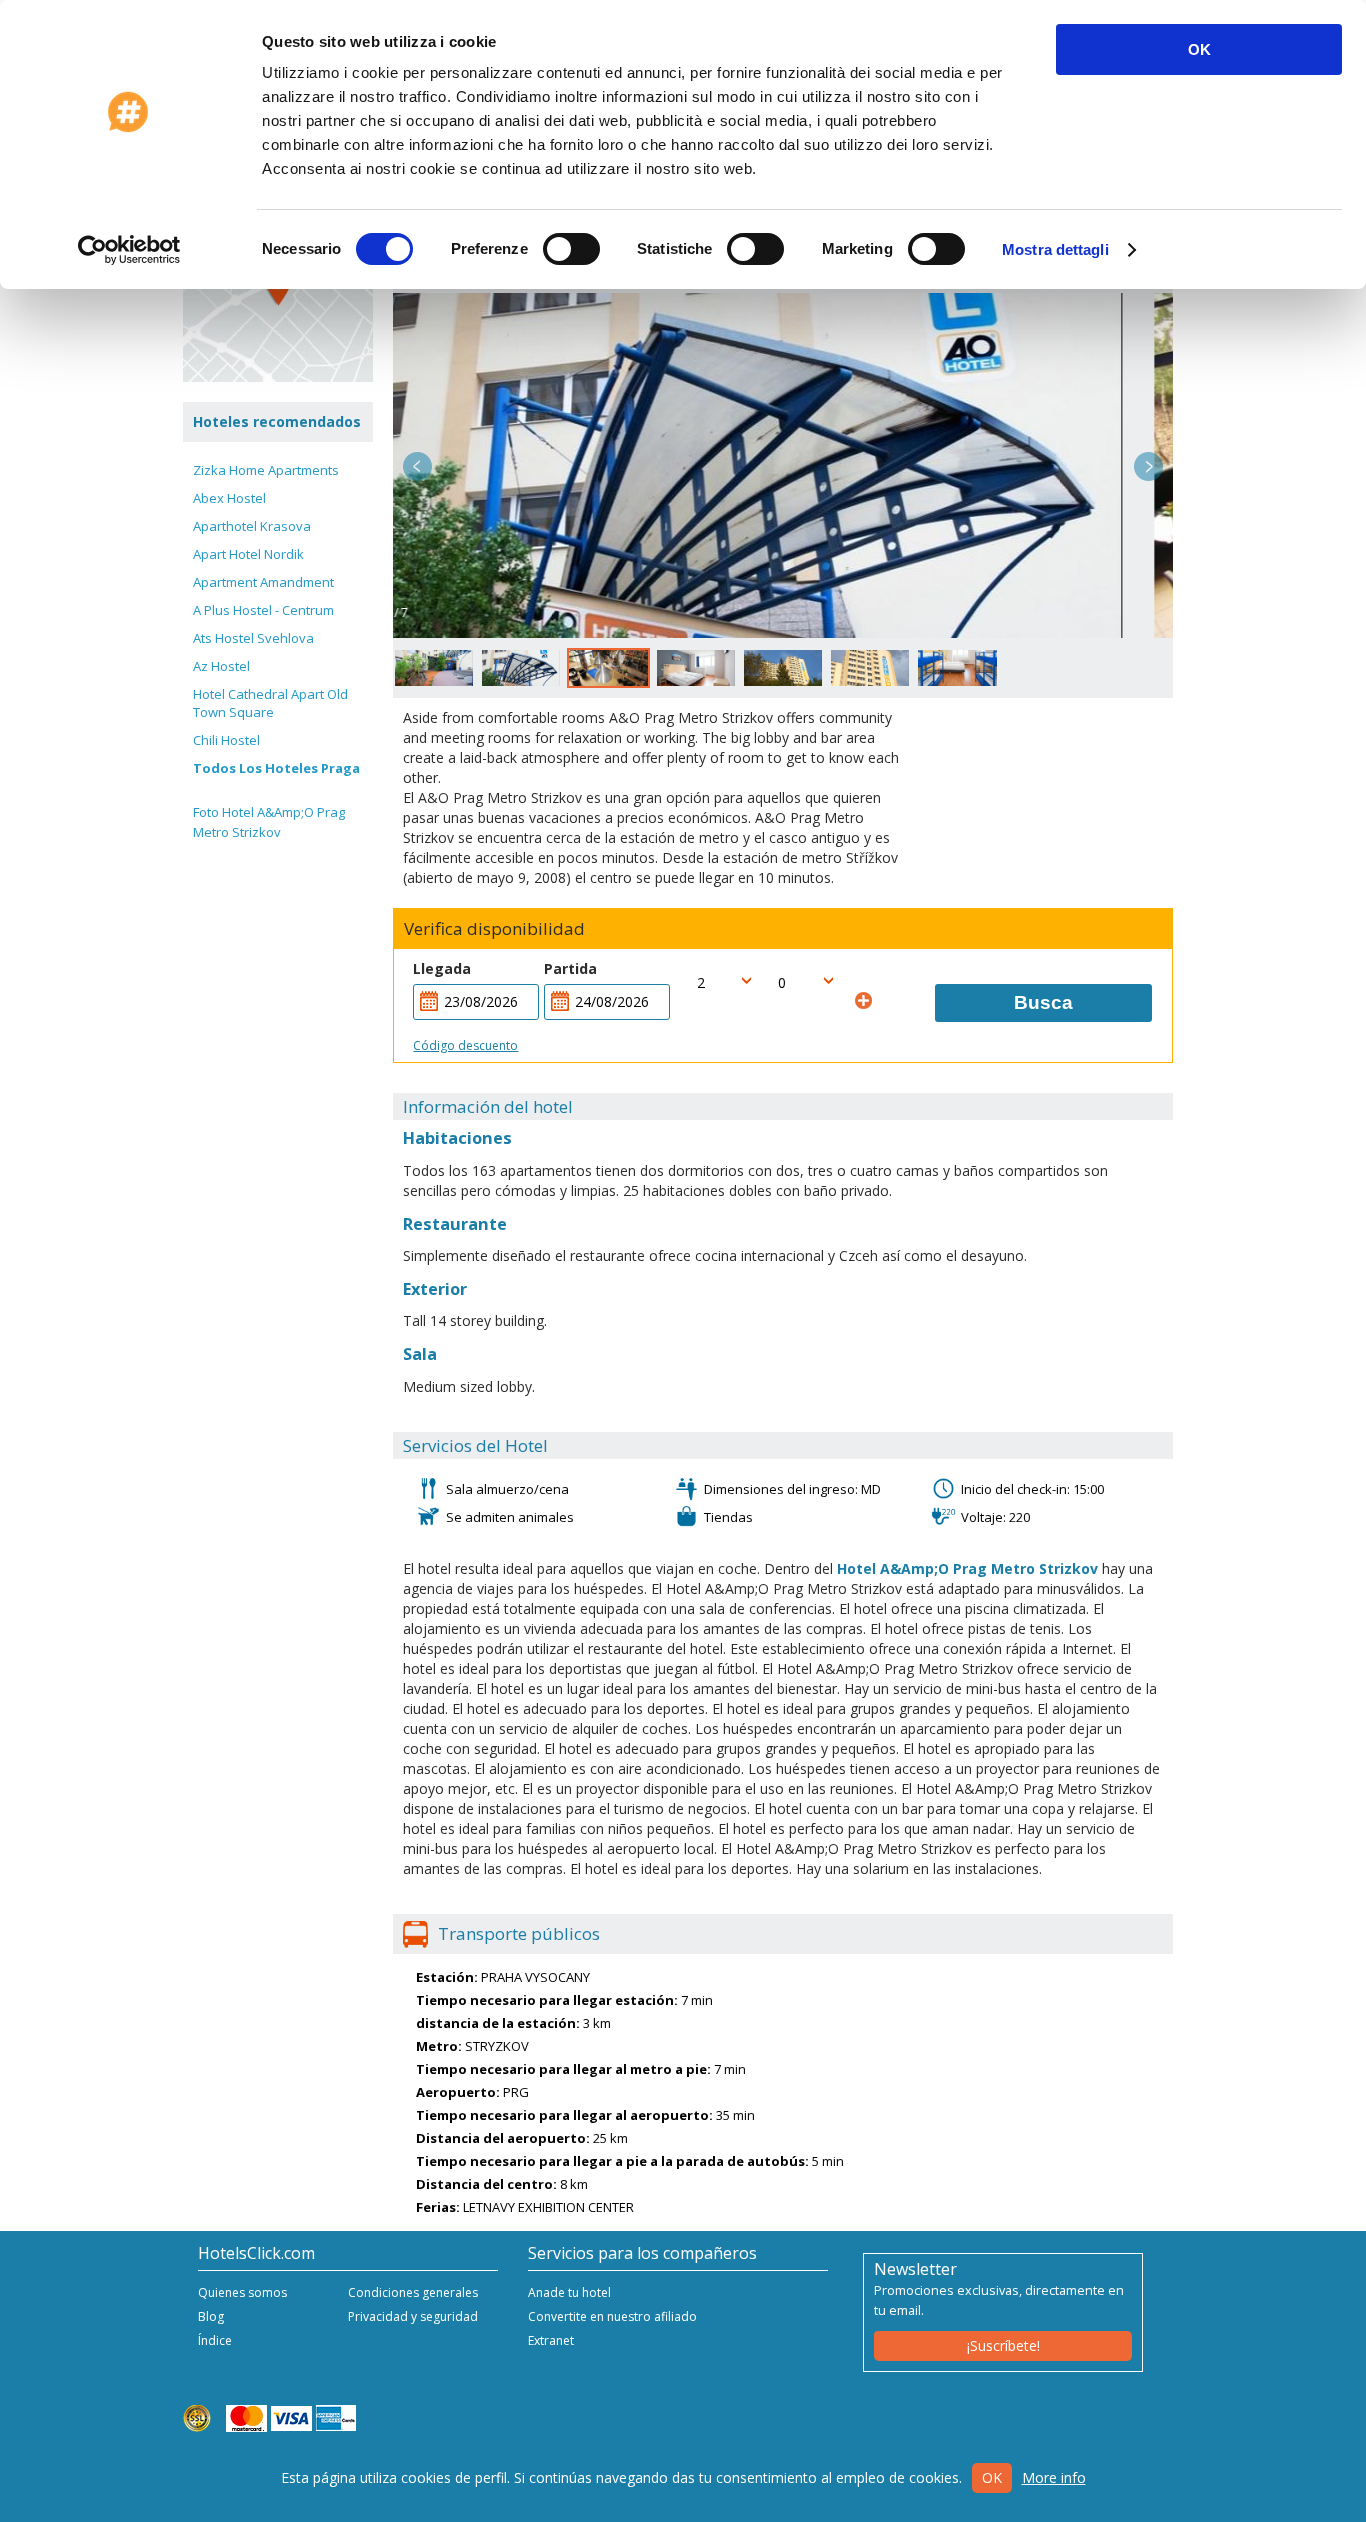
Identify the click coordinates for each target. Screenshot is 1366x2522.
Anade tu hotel (569, 2292)
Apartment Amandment (263, 582)
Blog (211, 2316)
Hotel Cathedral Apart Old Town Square (270, 703)
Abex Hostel (229, 498)
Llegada (442, 968)
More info (1054, 2477)
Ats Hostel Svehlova (253, 638)
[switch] (571, 249)
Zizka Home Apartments (266, 470)
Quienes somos (242, 2292)
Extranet (551, 2340)
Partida (570, 968)
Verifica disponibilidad (494, 929)
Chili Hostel (226, 740)
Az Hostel (221, 666)
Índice (215, 2340)
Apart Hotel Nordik (248, 554)
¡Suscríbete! (1003, 2345)
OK (1199, 49)
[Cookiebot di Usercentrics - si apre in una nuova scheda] (129, 250)
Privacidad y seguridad (413, 2316)
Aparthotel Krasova (252, 526)
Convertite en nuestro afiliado (612, 2316)
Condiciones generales (413, 2292)
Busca (1043, 1002)
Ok (992, 2477)
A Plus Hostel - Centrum (263, 610)
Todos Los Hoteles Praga (276, 768)
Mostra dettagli (1055, 249)
